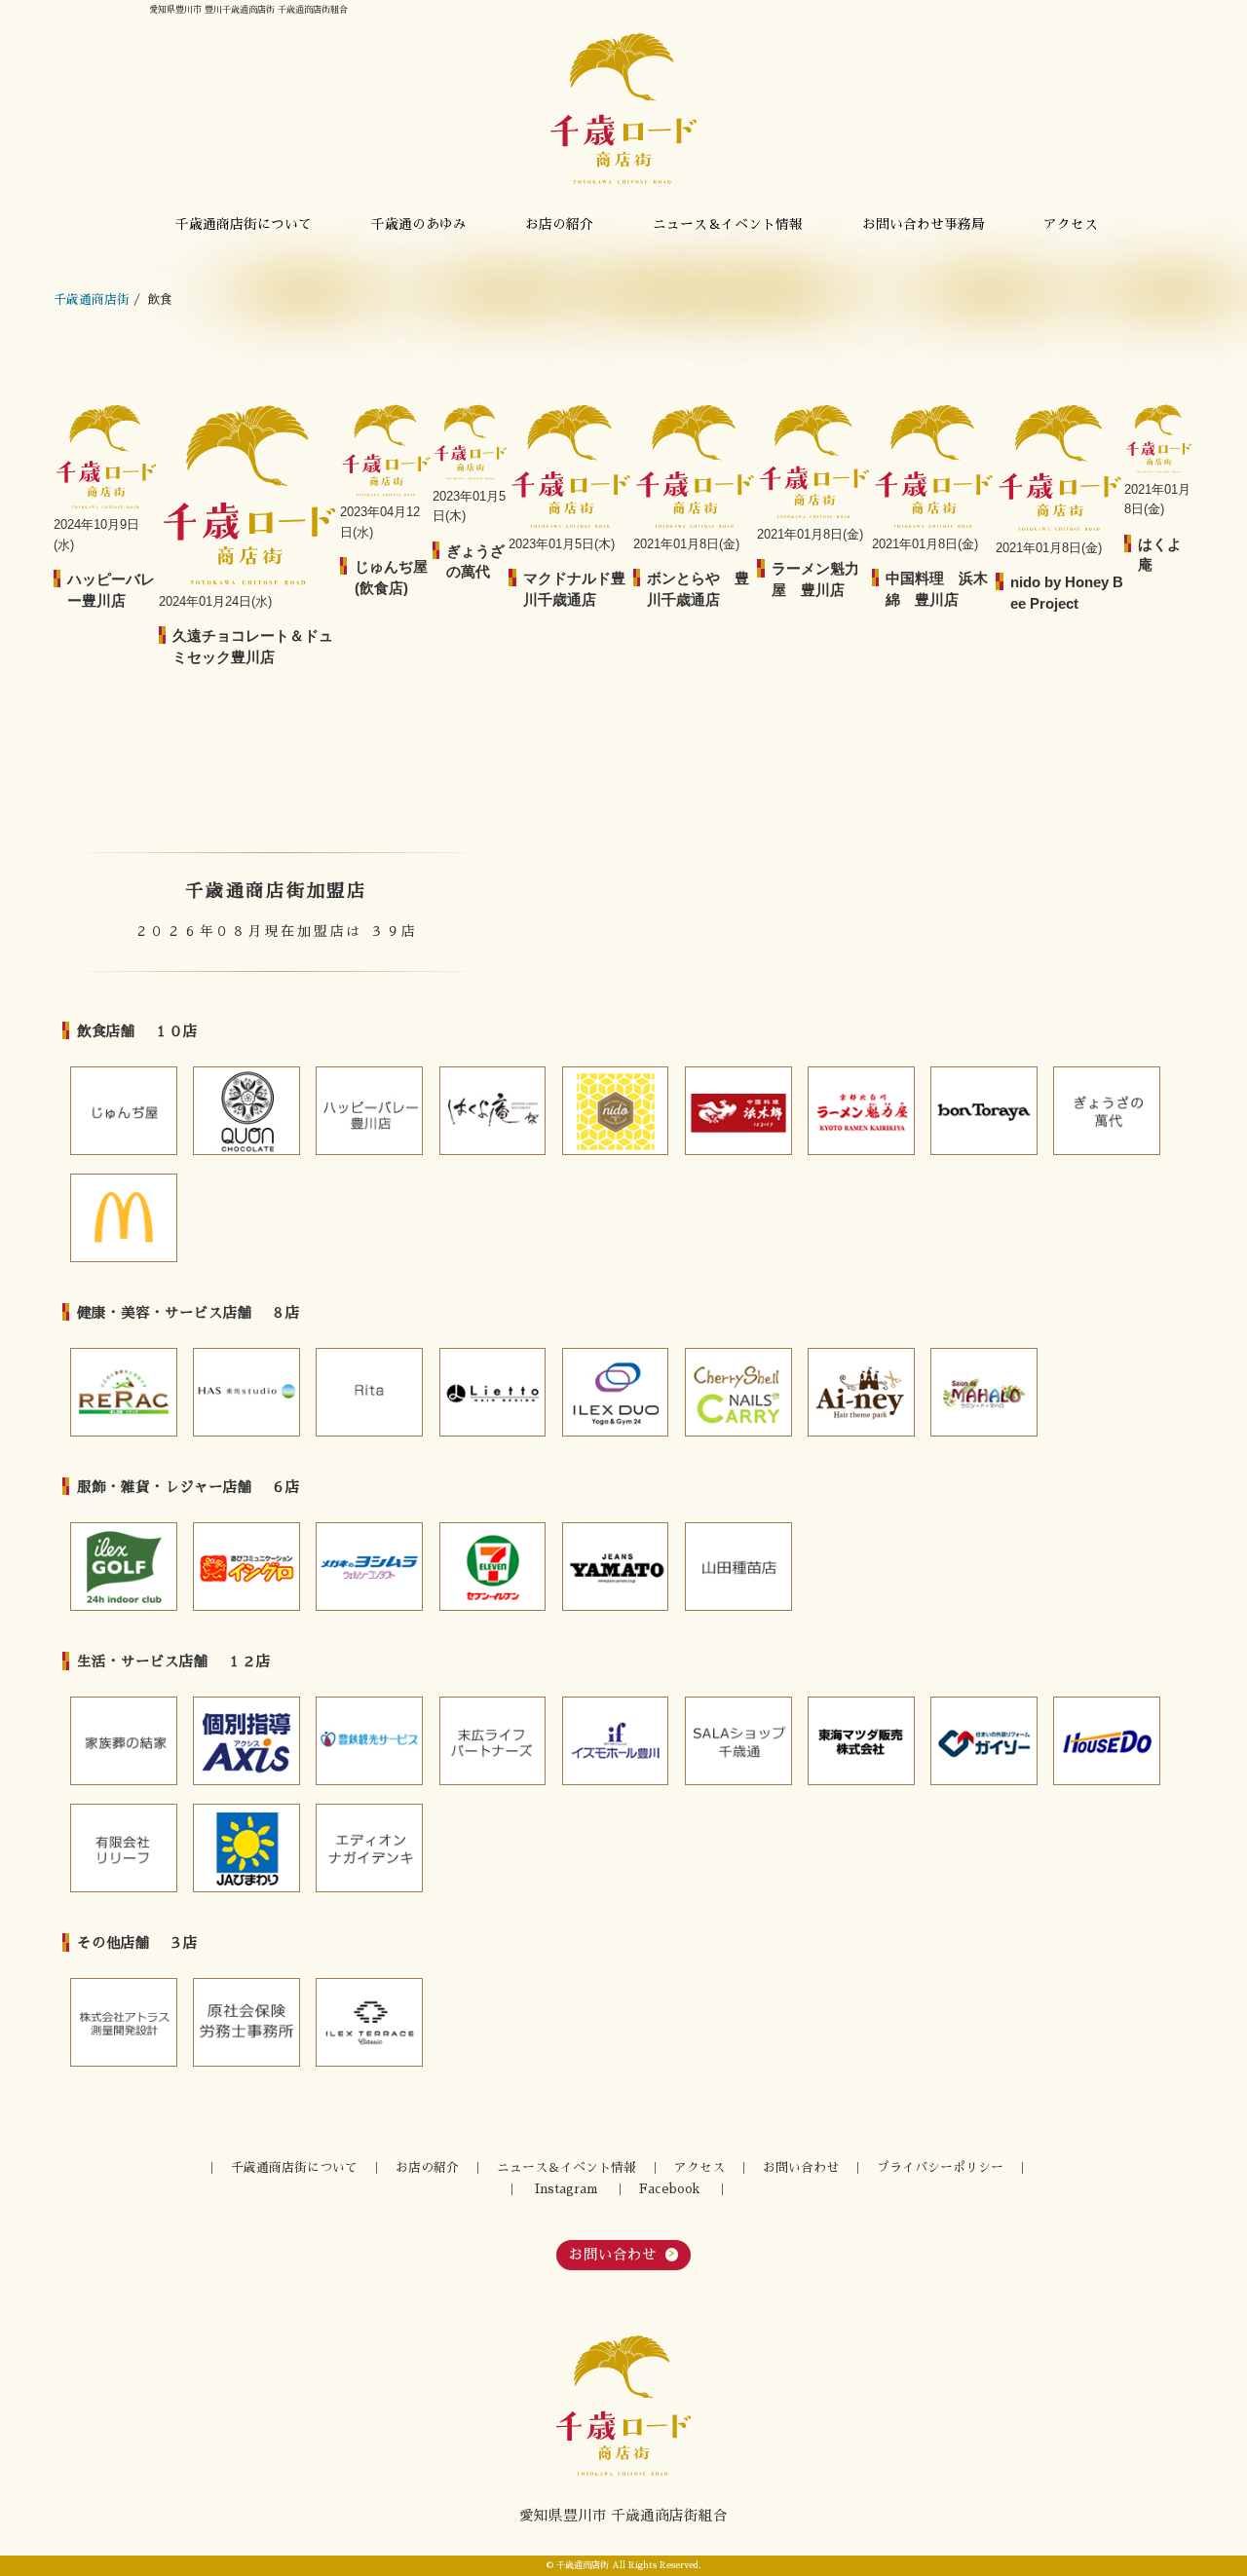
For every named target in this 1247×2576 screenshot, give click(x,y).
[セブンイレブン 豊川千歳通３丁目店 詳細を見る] (493, 1567)
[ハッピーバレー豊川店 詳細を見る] (369, 1111)
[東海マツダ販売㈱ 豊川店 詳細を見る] (861, 1741)
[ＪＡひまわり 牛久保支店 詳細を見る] (246, 1848)
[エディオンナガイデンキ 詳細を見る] (369, 1848)
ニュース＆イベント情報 (728, 224)
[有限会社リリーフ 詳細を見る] (124, 1848)
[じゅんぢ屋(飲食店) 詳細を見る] (124, 1111)
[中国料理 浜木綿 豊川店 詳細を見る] (738, 1111)
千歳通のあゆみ (419, 224)
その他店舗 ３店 (137, 1943)
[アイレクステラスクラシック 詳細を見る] (369, 2022)
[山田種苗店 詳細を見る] (738, 1567)
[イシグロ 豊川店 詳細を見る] (246, 1567)
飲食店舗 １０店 (137, 1031)
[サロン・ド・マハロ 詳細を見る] (984, 1392)
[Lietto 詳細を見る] (493, 1392)
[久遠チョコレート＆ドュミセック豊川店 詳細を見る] (246, 1111)
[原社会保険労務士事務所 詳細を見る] (246, 2022)
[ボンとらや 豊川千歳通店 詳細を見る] (984, 1111)
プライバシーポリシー (940, 2167)
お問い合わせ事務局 (924, 224)
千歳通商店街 (92, 299)
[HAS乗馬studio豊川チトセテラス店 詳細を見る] (246, 1392)
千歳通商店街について (244, 224)
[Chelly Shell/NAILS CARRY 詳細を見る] (738, 1392)
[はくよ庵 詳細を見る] (493, 1111)
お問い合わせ (801, 2167)
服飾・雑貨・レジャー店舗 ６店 (189, 1487)
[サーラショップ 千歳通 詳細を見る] (738, 1741)
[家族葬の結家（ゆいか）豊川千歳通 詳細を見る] (124, 1741)
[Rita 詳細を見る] (369, 1392)
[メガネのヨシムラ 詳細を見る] (369, 1567)
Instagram (566, 2189)
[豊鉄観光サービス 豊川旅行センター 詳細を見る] (369, 1741)
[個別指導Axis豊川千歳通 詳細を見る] (246, 1741)
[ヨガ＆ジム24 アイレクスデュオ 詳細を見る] (616, 1392)
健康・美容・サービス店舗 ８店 (189, 1313)
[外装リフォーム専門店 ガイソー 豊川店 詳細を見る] (984, 1741)
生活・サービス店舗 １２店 (174, 1661)
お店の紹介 (559, 224)
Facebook (669, 2189)
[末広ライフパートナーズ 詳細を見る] (493, 1741)
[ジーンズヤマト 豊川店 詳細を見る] (616, 1567)
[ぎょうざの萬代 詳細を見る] (1107, 1111)
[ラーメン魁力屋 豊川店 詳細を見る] (861, 1111)
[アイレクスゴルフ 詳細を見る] (124, 1567)
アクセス (1071, 224)
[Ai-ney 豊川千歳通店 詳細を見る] (861, 1392)
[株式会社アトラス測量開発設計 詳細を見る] (124, 2022)
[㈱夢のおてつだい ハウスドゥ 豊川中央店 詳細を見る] (1107, 1741)
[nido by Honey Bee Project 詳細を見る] (616, 1111)
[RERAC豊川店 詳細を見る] (124, 1392)
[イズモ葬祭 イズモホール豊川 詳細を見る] (616, 1741)
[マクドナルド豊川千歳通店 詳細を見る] (124, 1218)
